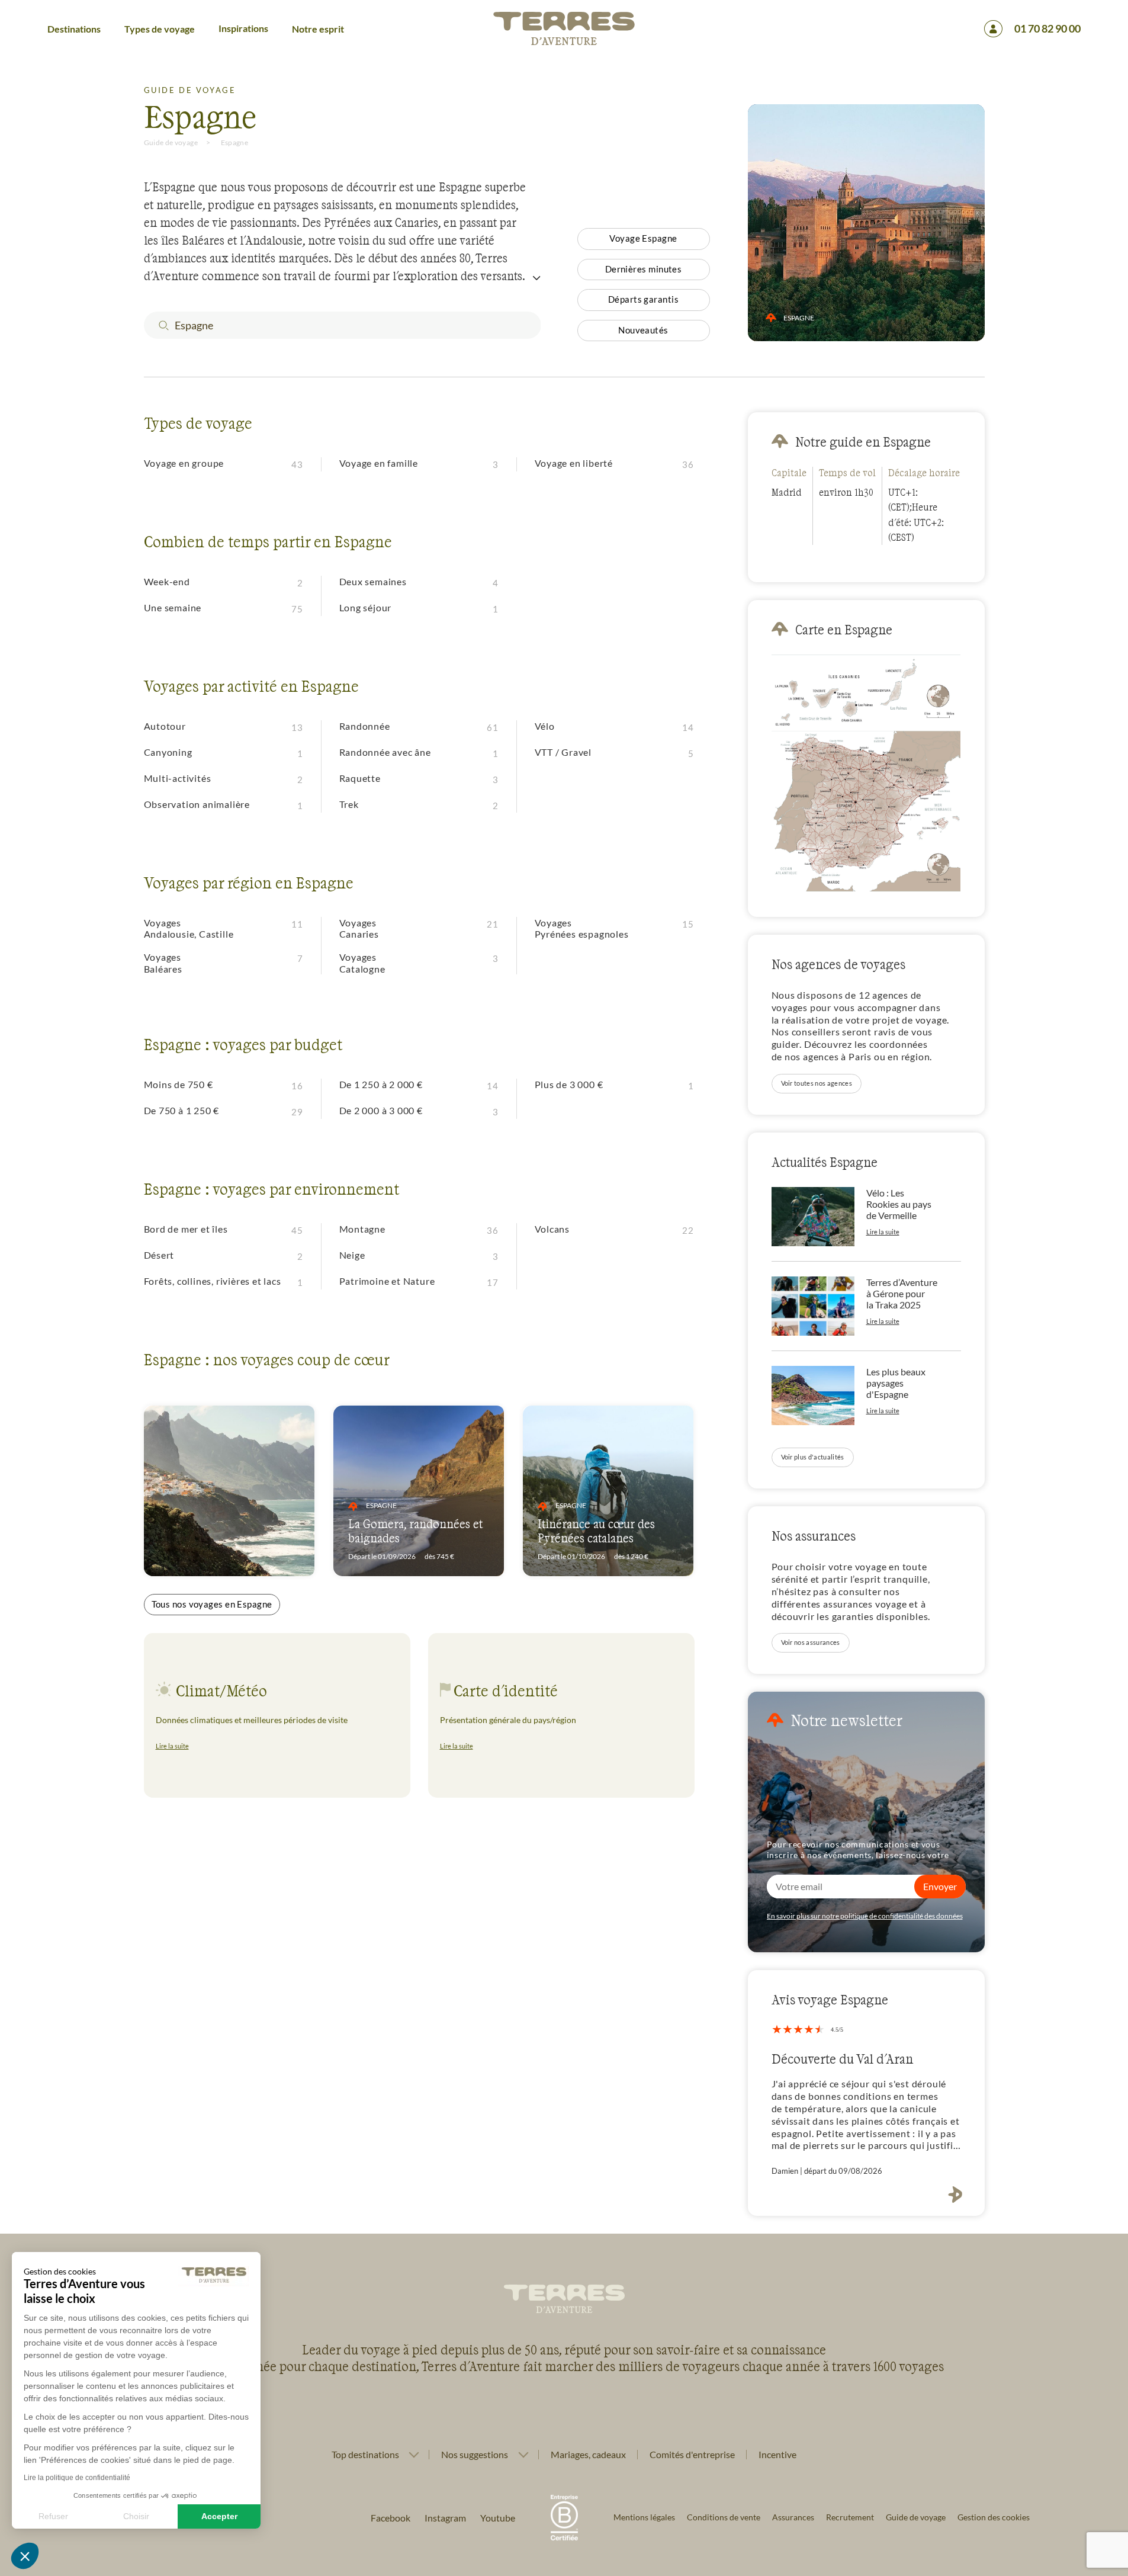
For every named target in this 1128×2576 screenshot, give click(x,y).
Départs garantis (643, 299)
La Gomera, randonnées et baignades (415, 1531)
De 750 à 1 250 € (182, 1110)
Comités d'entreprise (692, 2454)
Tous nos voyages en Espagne (212, 1604)
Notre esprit (318, 29)
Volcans (552, 1229)
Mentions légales (644, 2517)
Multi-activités (178, 778)
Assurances (793, 2517)
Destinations (74, 29)
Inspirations (243, 28)
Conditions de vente (724, 2517)
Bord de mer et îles (186, 1229)
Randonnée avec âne (385, 752)
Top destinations (365, 2455)
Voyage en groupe (184, 463)
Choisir (136, 2516)
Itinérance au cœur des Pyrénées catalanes (596, 1531)
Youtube (498, 2518)
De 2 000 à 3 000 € (381, 1110)
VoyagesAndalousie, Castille (189, 928)
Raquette (360, 778)
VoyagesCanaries (359, 928)
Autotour (165, 726)
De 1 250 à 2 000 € (381, 1084)
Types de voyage (160, 29)
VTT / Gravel (563, 752)
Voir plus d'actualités (813, 1457)
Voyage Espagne (643, 238)
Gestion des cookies (994, 2517)
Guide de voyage (171, 142)
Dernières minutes (644, 269)
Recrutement (850, 2517)
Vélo (545, 726)
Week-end (167, 581)
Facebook (391, 2518)
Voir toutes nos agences (817, 1083)
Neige (352, 1255)
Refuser (53, 2516)
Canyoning (168, 752)
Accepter (219, 2516)
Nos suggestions (475, 2455)
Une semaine (173, 607)
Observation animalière (197, 804)
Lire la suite (172, 1746)
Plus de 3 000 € (569, 1084)
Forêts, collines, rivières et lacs (213, 1281)
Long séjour (366, 607)
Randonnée (365, 726)
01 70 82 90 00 (1047, 28)
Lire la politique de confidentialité (77, 2478)
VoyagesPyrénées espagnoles (582, 928)
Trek (349, 804)
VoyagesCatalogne (362, 963)
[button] (25, 2556)
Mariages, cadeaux (588, 2454)
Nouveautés (643, 330)
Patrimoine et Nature (387, 1281)
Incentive (777, 2454)
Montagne (362, 1229)
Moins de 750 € (179, 1084)
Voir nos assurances (811, 1642)
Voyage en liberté (574, 463)
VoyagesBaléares (163, 963)
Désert (159, 1255)
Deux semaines (373, 581)
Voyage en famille (379, 463)
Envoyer (940, 1886)
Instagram (445, 2518)
